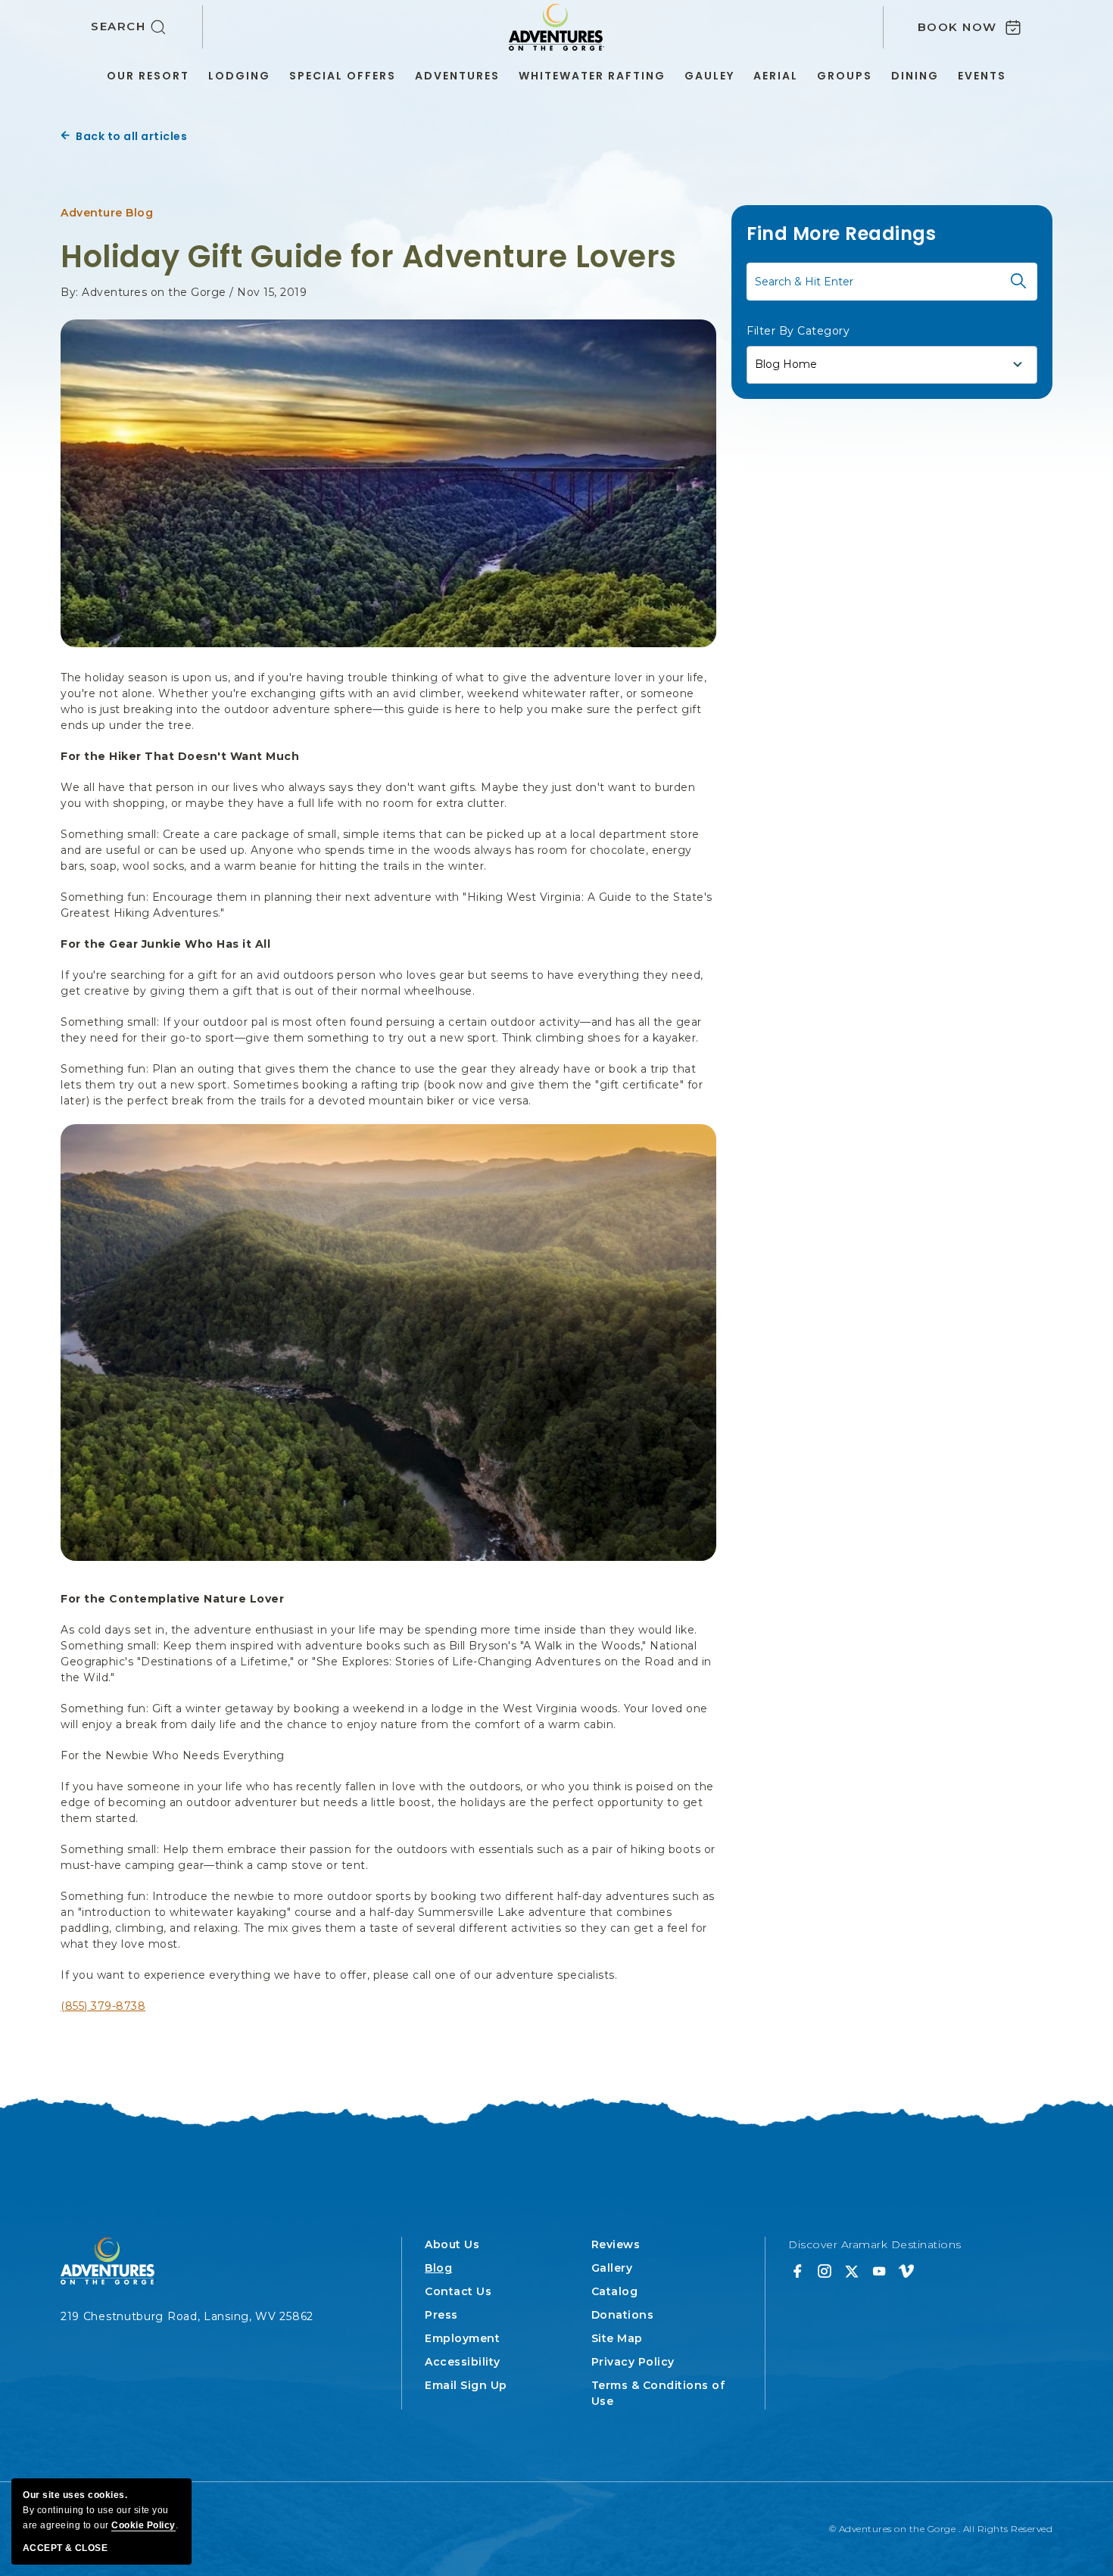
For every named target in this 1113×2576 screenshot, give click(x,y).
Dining (915, 76)
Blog (438, 2268)
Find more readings (841, 234)
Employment (462, 2338)
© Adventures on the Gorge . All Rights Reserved (941, 2529)
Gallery (612, 2268)
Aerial (776, 76)
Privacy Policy (633, 2362)
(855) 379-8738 (103, 2006)
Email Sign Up (466, 2385)
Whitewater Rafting (592, 76)
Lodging (239, 76)
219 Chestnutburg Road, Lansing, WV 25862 (187, 2316)
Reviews (616, 2244)
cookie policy (143, 2525)
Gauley (709, 76)
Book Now (957, 27)
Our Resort (148, 76)
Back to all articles (131, 136)
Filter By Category (798, 330)
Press (441, 2315)
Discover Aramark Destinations (875, 2244)
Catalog (615, 2291)
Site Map (617, 2338)
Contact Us (458, 2291)
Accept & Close (65, 2548)
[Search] (1018, 281)
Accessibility (463, 2362)
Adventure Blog (107, 213)
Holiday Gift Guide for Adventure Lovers (369, 257)
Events (982, 76)
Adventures (457, 76)
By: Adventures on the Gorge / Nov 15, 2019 (184, 292)
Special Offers (343, 76)
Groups (845, 76)
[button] (147, 27)
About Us (452, 2244)
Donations (623, 2315)
